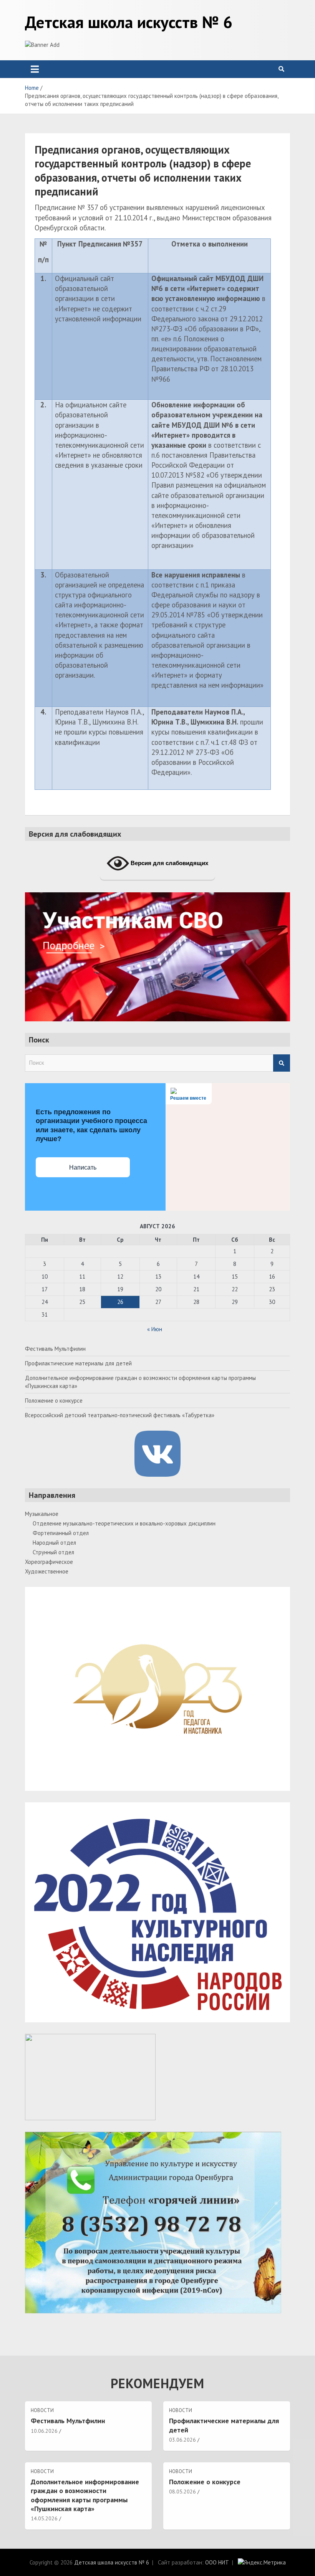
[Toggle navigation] (35, 69)
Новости (42, 2410)
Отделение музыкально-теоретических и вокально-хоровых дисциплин (124, 1523)
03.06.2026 (182, 2440)
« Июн (155, 1329)
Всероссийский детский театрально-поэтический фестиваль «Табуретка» (120, 1415)
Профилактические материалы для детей (78, 1363)
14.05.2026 (44, 2518)
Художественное (47, 1571)
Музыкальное (42, 1514)
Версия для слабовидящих (169, 863)
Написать (83, 1167)
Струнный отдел (53, 1552)
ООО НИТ (217, 2562)
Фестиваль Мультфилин (55, 1349)
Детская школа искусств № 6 (129, 22)
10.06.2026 (44, 2431)
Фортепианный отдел (61, 1533)
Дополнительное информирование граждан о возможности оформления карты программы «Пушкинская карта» (85, 2495)
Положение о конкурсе (54, 1401)
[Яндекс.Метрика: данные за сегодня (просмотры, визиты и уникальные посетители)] (262, 2562)
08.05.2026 (182, 2492)
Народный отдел (54, 1543)
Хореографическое (49, 1562)
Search (282, 1063)
